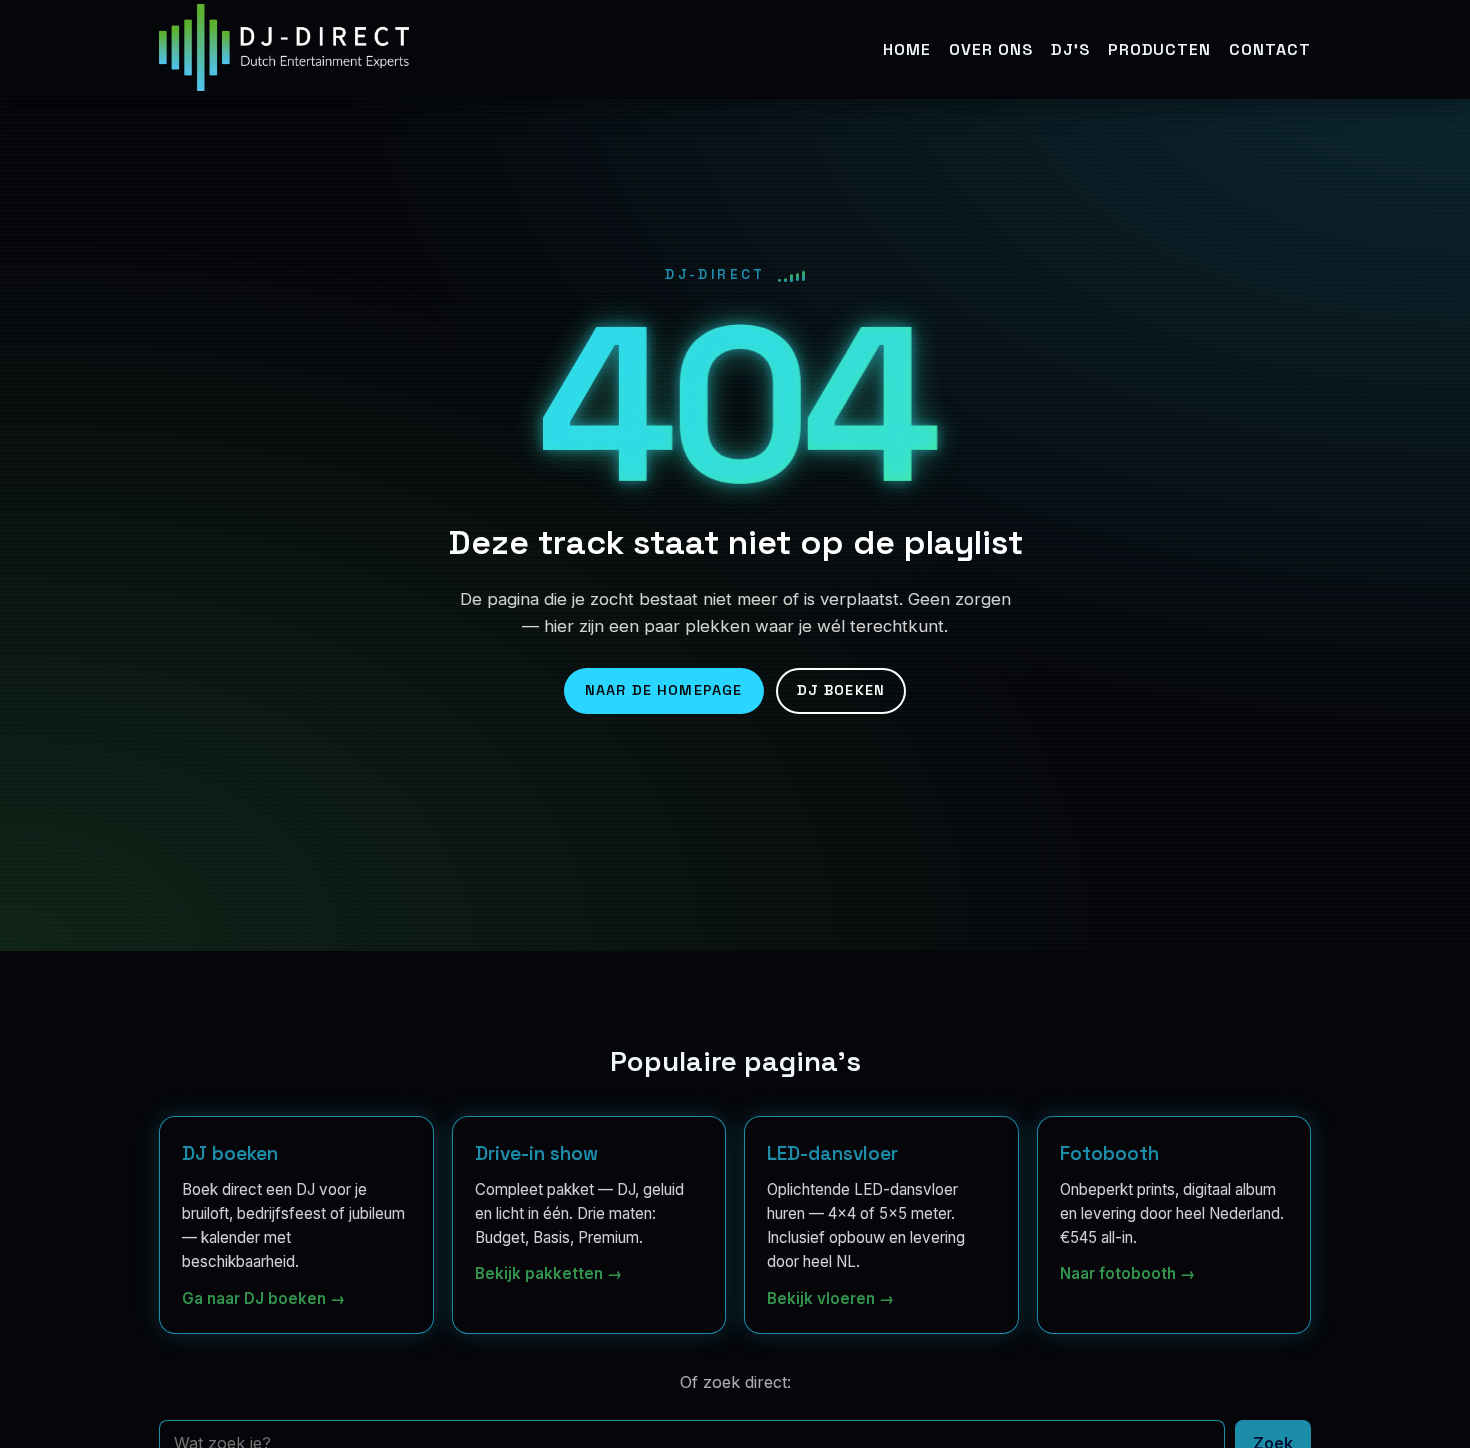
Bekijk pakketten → (548, 1273)
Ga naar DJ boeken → (263, 1297)
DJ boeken (841, 690)
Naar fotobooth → (1127, 1273)
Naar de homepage (663, 690)
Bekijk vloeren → (830, 1297)
